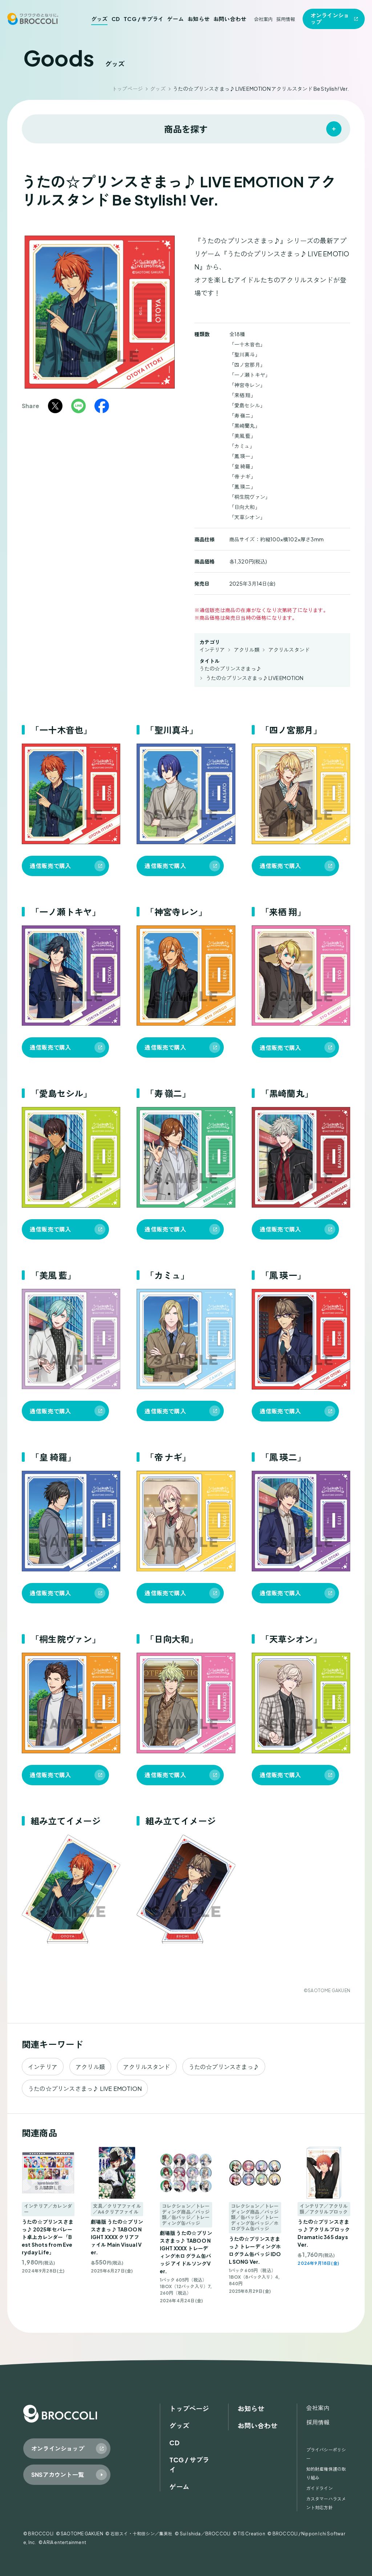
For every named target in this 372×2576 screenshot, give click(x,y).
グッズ (100, 19)
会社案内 (264, 19)
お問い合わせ (230, 19)
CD (116, 19)
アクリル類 (247, 650)
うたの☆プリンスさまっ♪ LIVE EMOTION (255, 678)
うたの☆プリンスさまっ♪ (230, 668)
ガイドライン (320, 2488)
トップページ (127, 89)
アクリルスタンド (289, 650)
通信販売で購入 (50, 866)
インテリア (212, 650)
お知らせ (199, 19)
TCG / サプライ (143, 19)
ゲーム (175, 19)
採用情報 (286, 19)
